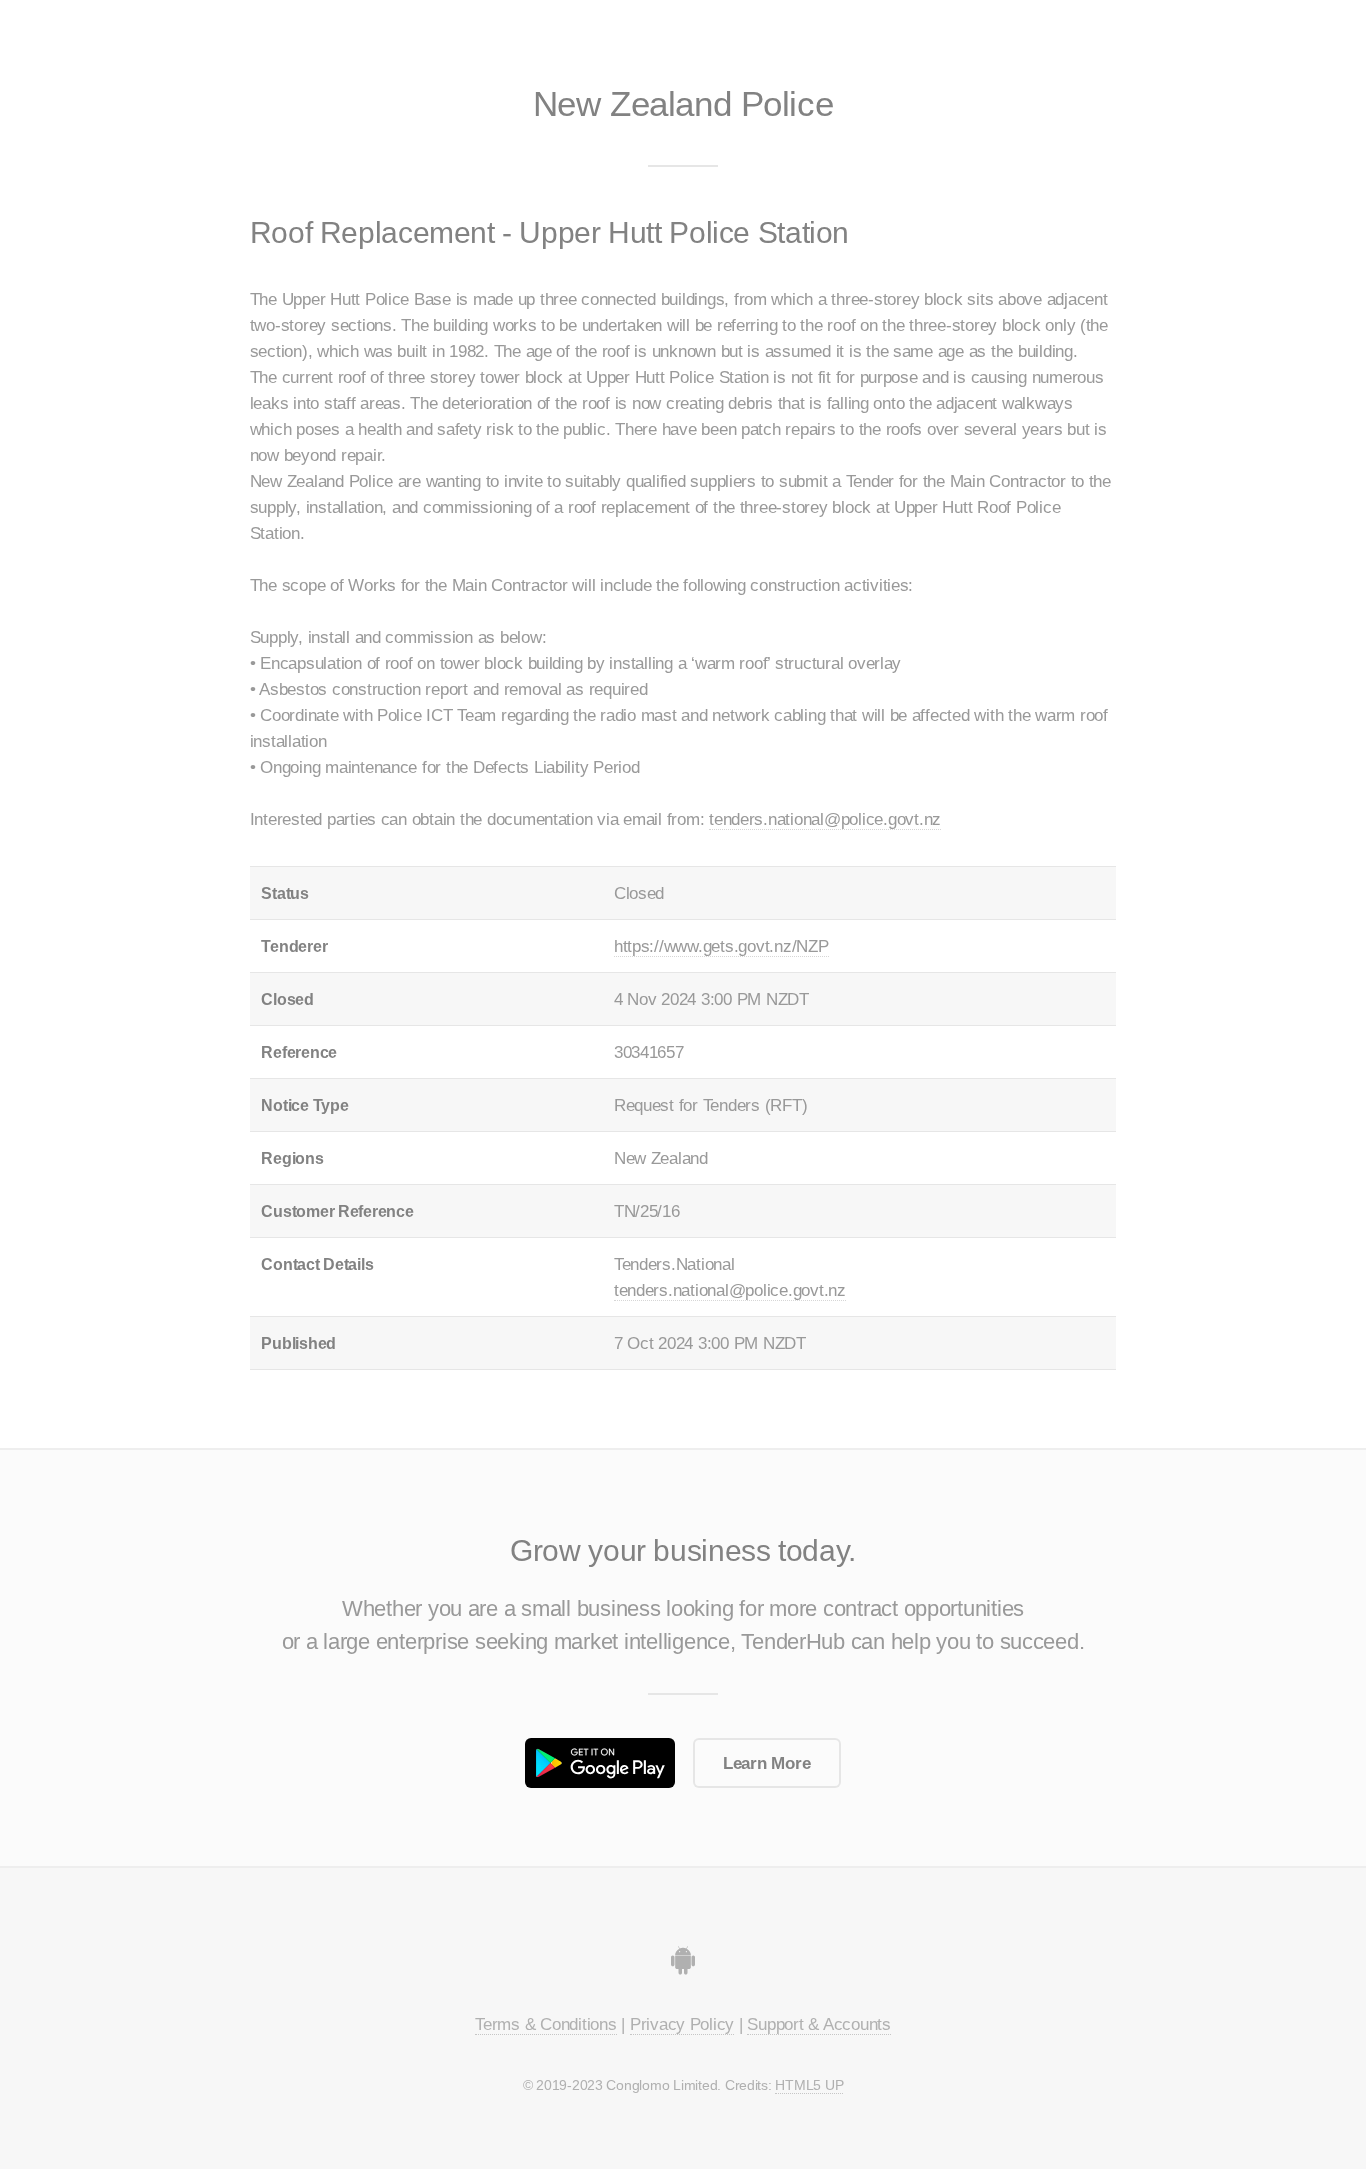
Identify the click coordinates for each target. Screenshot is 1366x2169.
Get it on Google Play (600, 1762)
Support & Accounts (818, 2024)
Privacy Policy (682, 2024)
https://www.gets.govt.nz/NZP (721, 946)
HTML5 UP (809, 2085)
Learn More (766, 1763)
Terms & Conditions (545, 2024)
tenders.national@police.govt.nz (825, 819)
